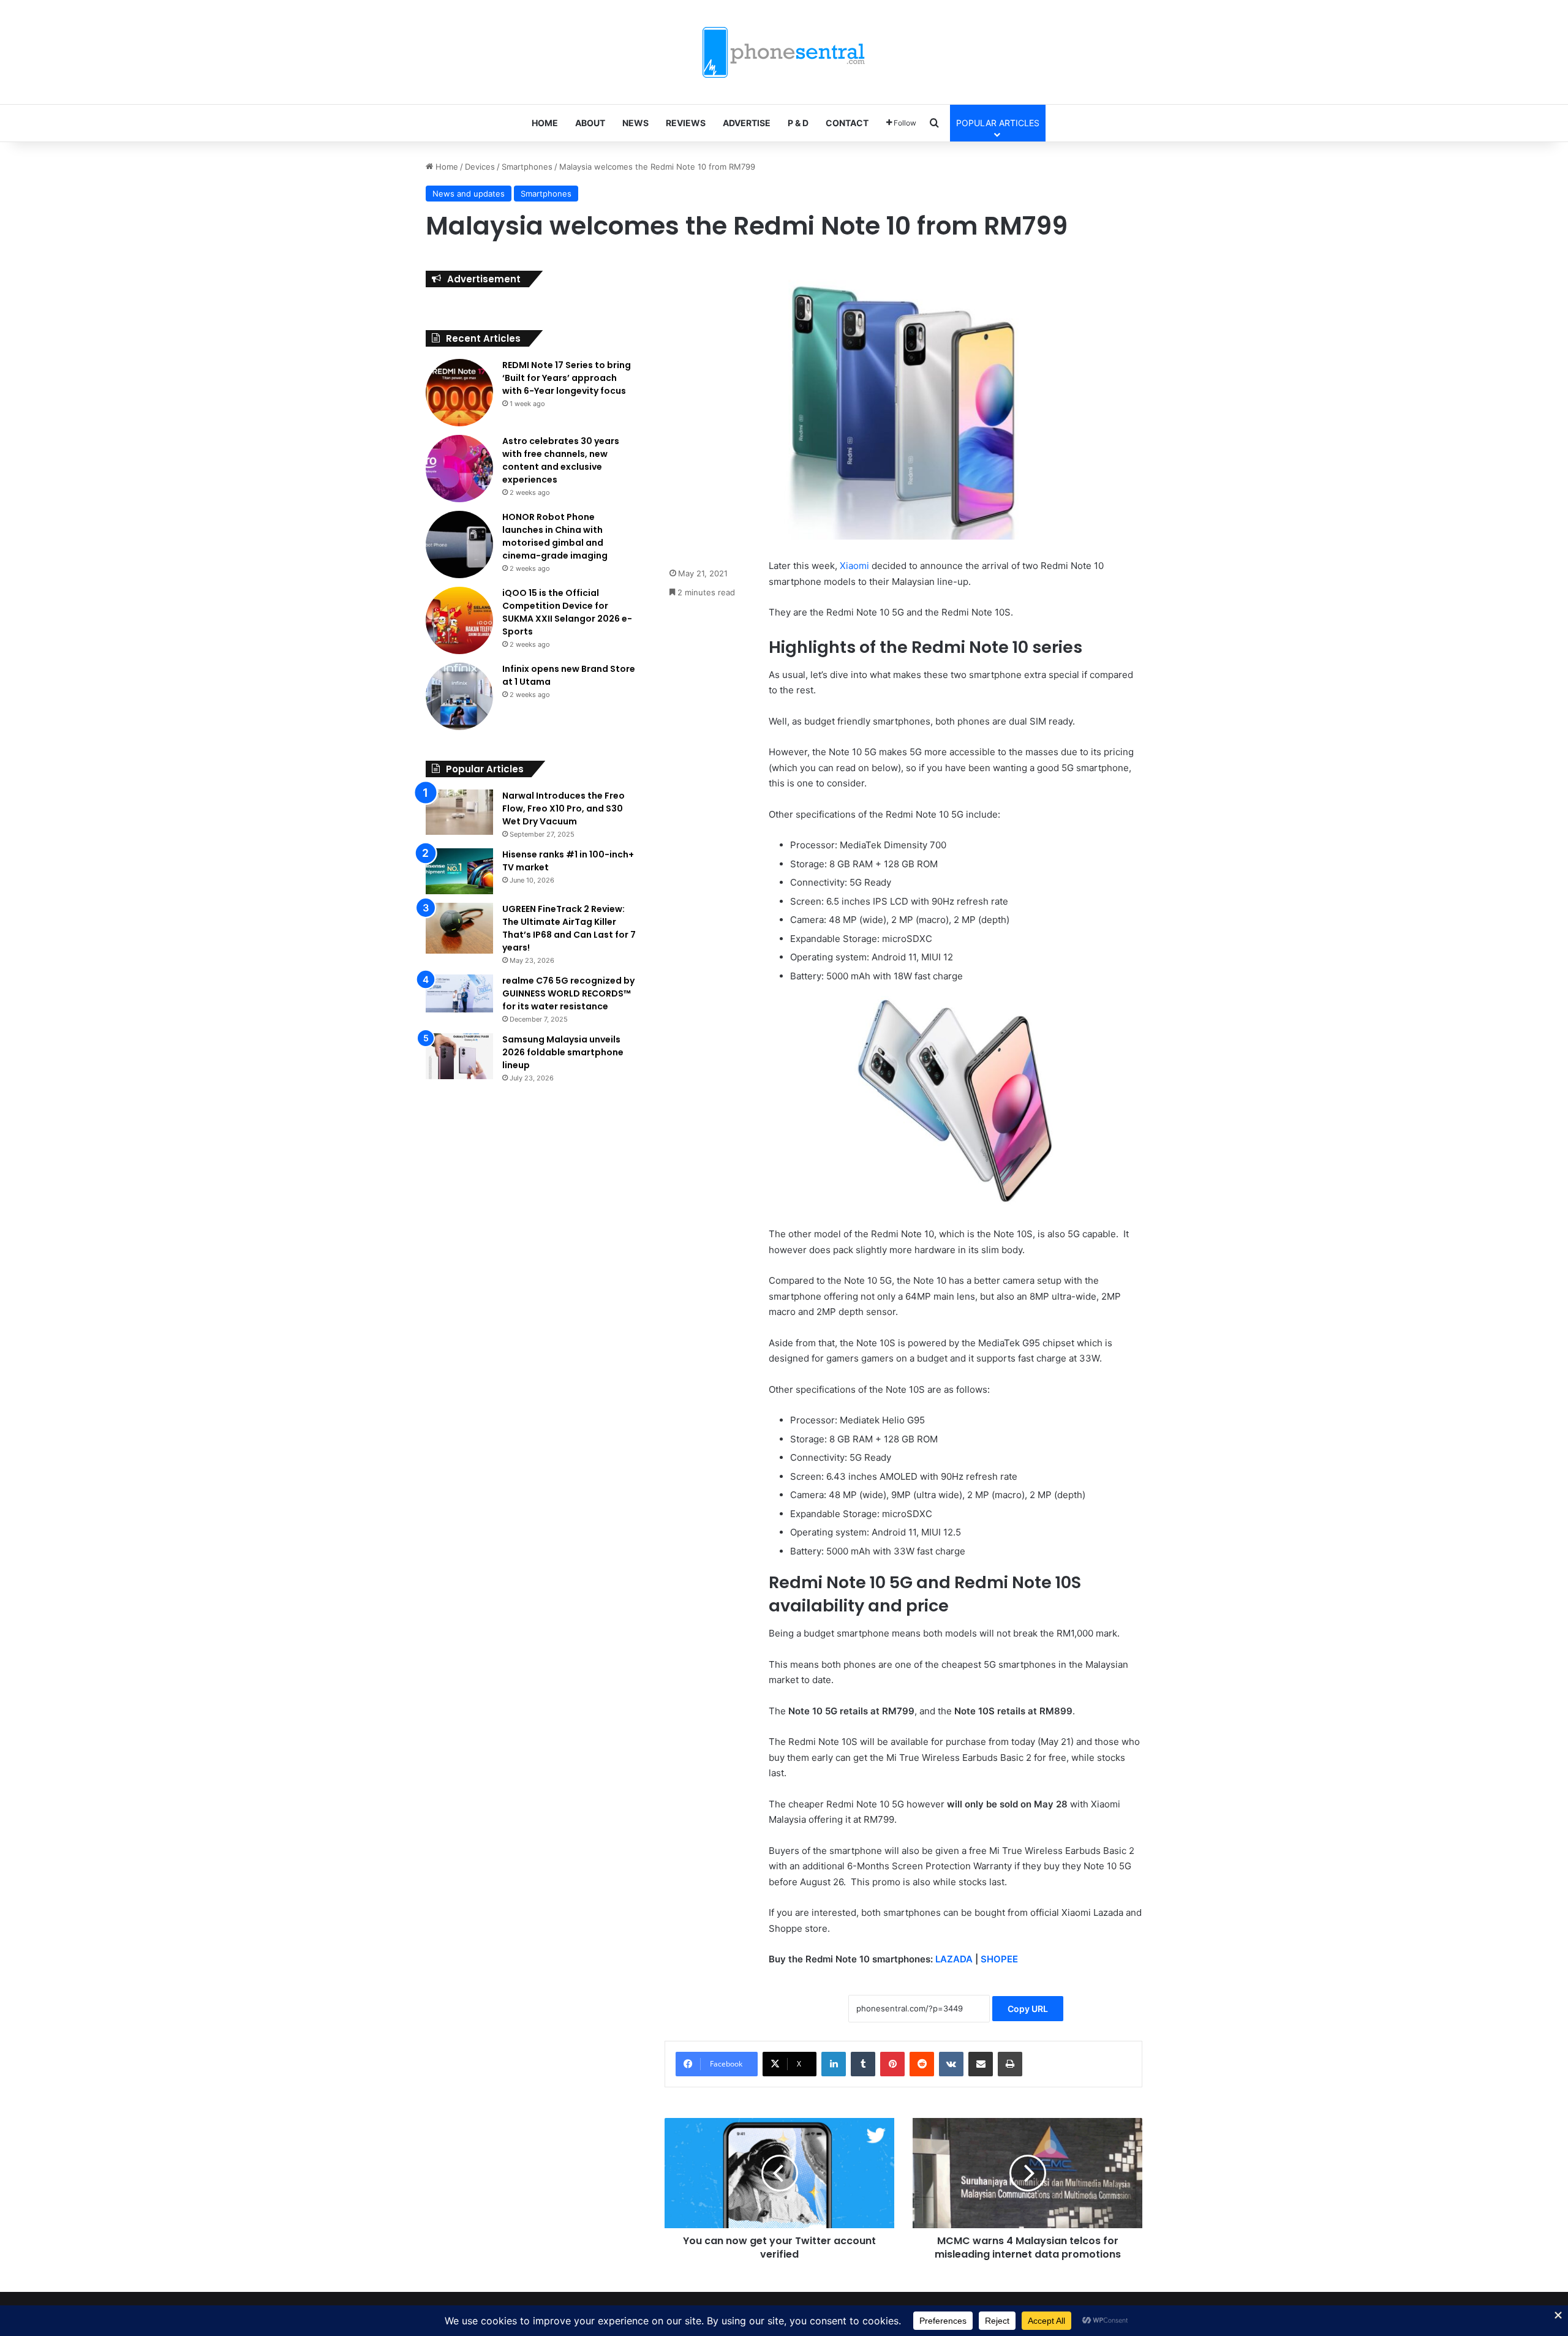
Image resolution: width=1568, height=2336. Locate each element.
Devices (480, 167)
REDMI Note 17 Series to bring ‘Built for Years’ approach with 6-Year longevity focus (567, 378)
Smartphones (527, 167)
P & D (798, 123)
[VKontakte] (951, 2064)
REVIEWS (686, 123)
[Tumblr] (863, 2064)
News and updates (469, 194)
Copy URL (1028, 2009)
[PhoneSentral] (784, 52)
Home (446, 167)
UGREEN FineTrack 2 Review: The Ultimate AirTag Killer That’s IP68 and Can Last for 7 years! (569, 928)
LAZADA (954, 1959)
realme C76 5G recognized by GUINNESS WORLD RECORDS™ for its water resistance (568, 993)
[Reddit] (922, 2064)
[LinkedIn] (834, 2064)
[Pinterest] (892, 2064)
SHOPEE (999, 1959)
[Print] (1010, 2064)
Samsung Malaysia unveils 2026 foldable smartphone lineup (563, 1052)
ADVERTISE (747, 123)
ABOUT (590, 123)
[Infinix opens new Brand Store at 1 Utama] (459, 696)
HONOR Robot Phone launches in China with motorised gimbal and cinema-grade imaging (555, 536)
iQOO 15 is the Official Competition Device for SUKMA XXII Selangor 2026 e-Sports (567, 612)
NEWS (635, 123)
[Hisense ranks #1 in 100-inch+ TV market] (459, 871)
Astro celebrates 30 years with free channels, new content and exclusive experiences (561, 460)
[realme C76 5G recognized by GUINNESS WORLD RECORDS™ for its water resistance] (459, 993)
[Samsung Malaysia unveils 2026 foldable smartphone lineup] (459, 1056)
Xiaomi (854, 566)
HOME (545, 123)
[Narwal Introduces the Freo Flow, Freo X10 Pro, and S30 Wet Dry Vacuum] (459, 812)
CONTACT (847, 123)
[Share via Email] (981, 2064)
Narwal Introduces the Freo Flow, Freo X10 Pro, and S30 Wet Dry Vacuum (563, 808)
